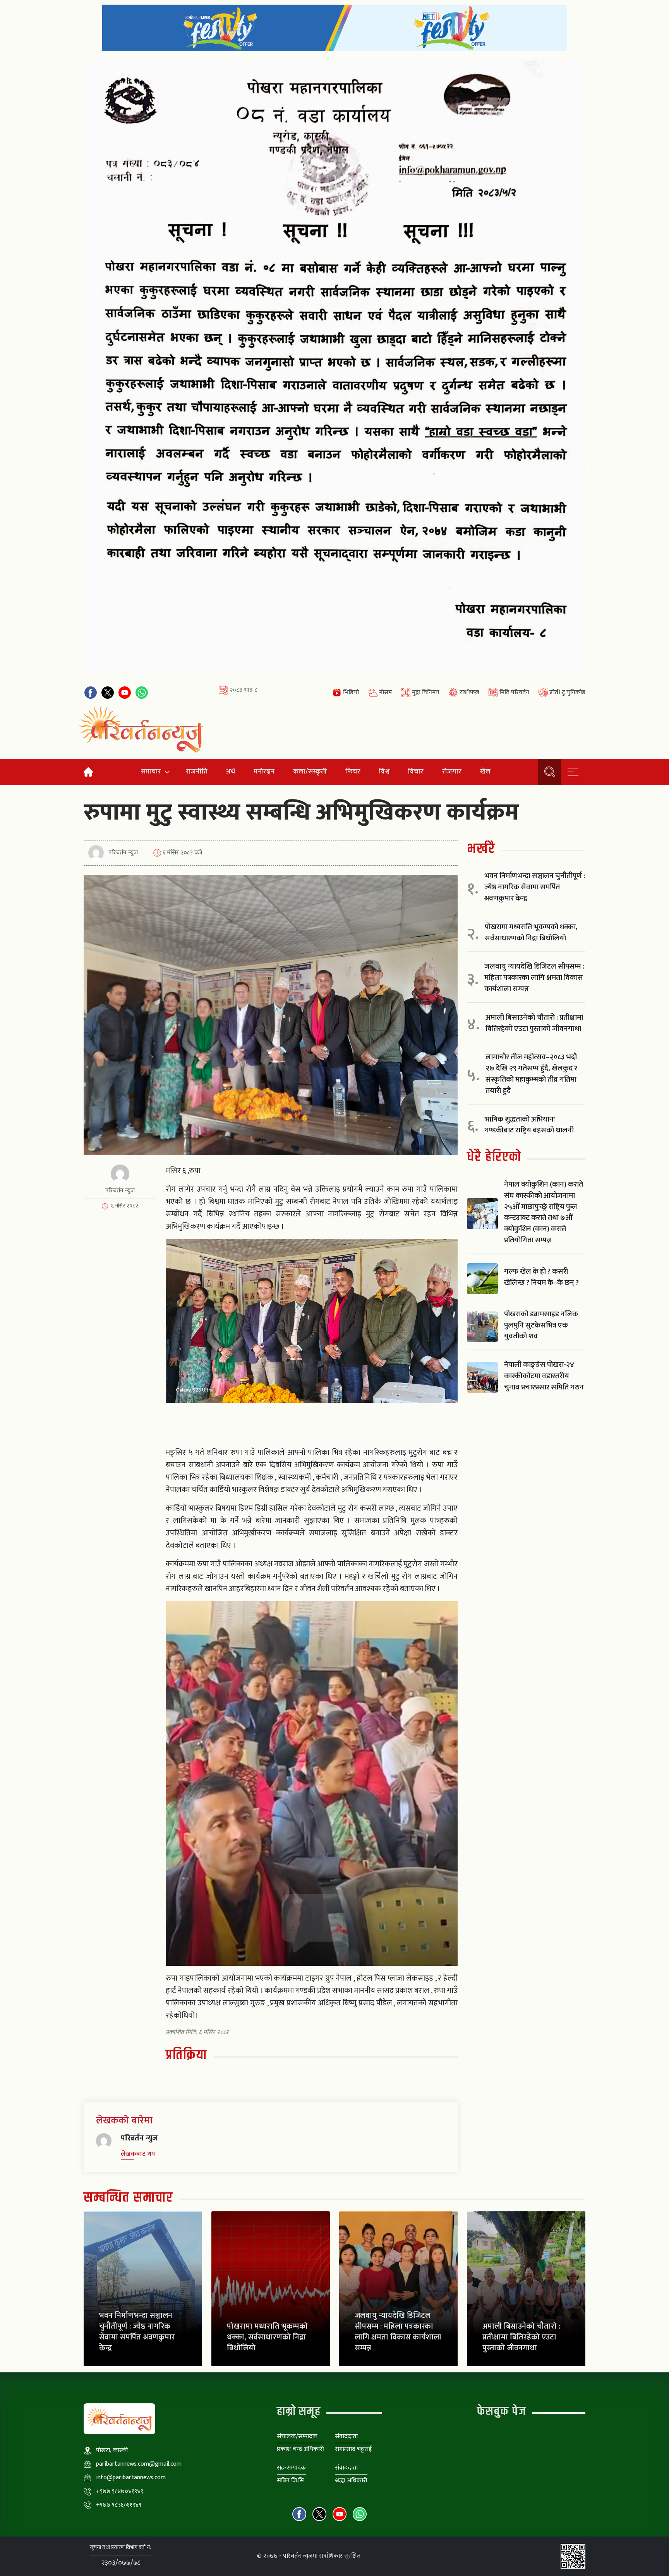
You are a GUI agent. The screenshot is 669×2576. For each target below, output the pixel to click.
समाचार (151, 771)
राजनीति (197, 771)
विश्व (384, 771)
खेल (485, 771)
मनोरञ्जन (264, 771)
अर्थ (231, 771)
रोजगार (452, 771)
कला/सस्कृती (310, 771)
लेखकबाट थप (138, 2154)
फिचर (353, 771)
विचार (416, 771)
